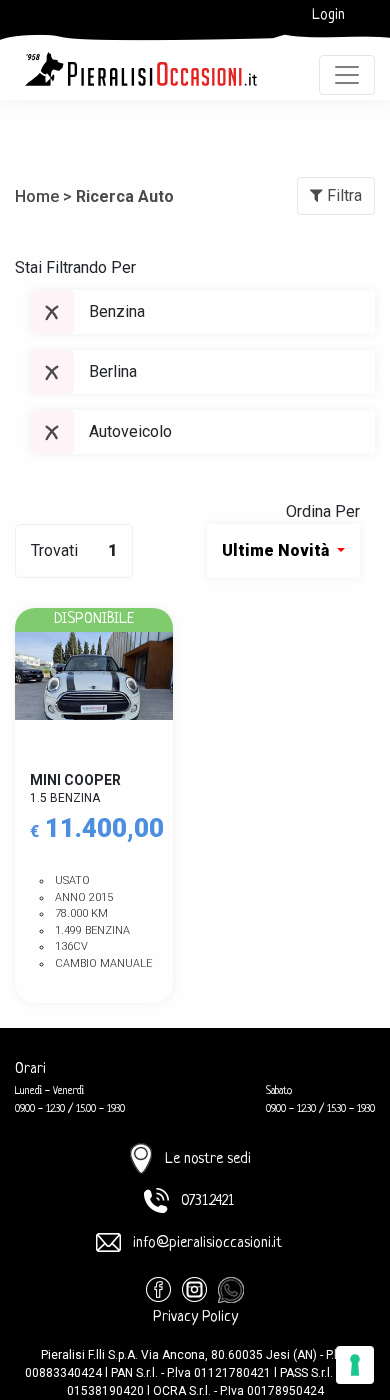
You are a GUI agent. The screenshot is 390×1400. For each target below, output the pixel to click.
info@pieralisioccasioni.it (207, 1243)
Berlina (113, 371)
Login (328, 15)
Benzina (117, 311)
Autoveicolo (130, 431)
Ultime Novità (277, 550)
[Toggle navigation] (347, 75)
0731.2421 (207, 1201)
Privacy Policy (195, 1317)
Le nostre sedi (208, 1159)
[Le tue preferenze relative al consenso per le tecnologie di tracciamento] (355, 1365)
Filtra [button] (342, 195)
